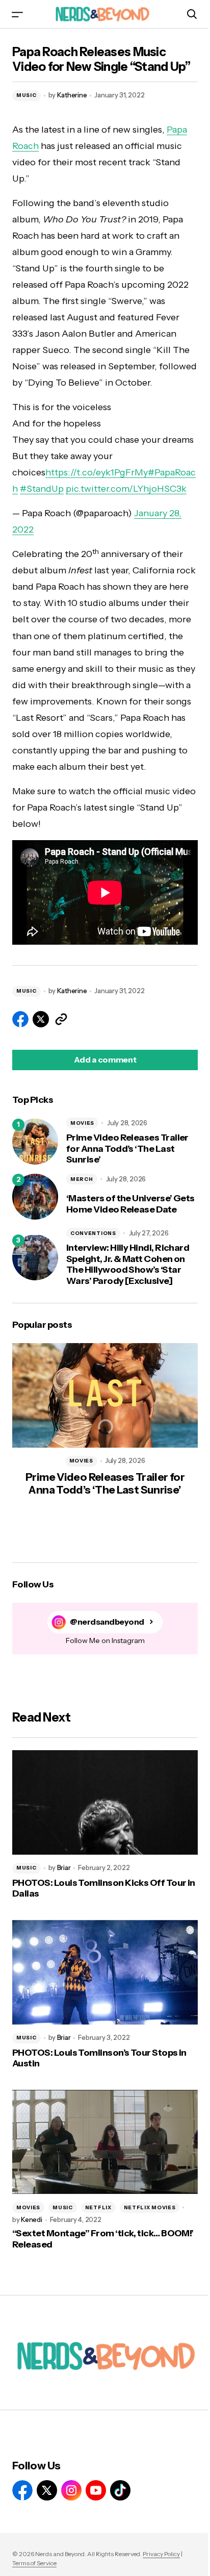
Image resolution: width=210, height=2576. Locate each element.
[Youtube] (96, 2490)
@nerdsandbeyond (107, 1622)
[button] (17, 14)
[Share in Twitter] (41, 1019)
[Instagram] (71, 2490)
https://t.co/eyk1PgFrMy (97, 472)
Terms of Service (34, 2563)
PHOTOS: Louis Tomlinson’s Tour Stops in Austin (99, 2059)
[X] (47, 2490)
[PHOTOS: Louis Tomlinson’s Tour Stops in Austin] (105, 1972)
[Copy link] (61, 1019)
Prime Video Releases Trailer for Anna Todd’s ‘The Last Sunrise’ (127, 1149)
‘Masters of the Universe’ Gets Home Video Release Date (130, 1204)
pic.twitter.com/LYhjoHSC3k (126, 489)
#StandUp (42, 489)
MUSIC (27, 95)
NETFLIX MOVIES (150, 2207)
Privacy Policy (161, 2554)
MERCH (82, 1179)
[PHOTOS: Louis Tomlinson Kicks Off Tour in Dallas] (105, 1802)
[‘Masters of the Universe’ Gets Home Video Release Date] (35, 1197)
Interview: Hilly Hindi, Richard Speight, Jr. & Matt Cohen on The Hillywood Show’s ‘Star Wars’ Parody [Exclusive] (128, 1265)
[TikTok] (120, 2490)
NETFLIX (98, 2207)
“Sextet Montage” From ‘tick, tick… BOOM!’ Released (103, 2239)
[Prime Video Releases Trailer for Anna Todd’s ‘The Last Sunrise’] (35, 1142)
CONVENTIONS (93, 1233)
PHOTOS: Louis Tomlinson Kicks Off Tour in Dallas (104, 1889)
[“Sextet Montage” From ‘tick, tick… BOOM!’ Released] (105, 2142)
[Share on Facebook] (20, 1019)
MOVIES (82, 1123)
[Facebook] (22, 2490)
